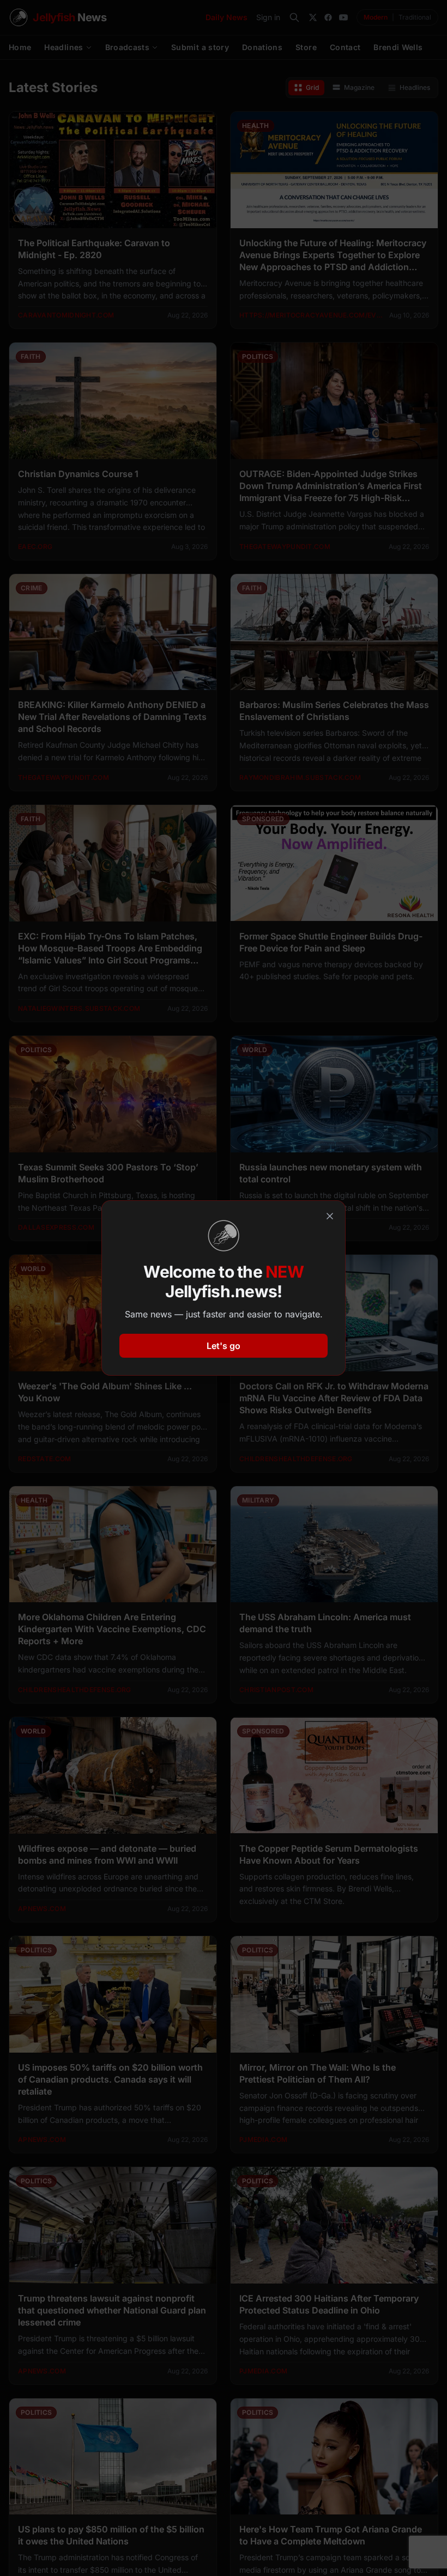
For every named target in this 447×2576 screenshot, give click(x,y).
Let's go (224, 1346)
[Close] (330, 1216)
